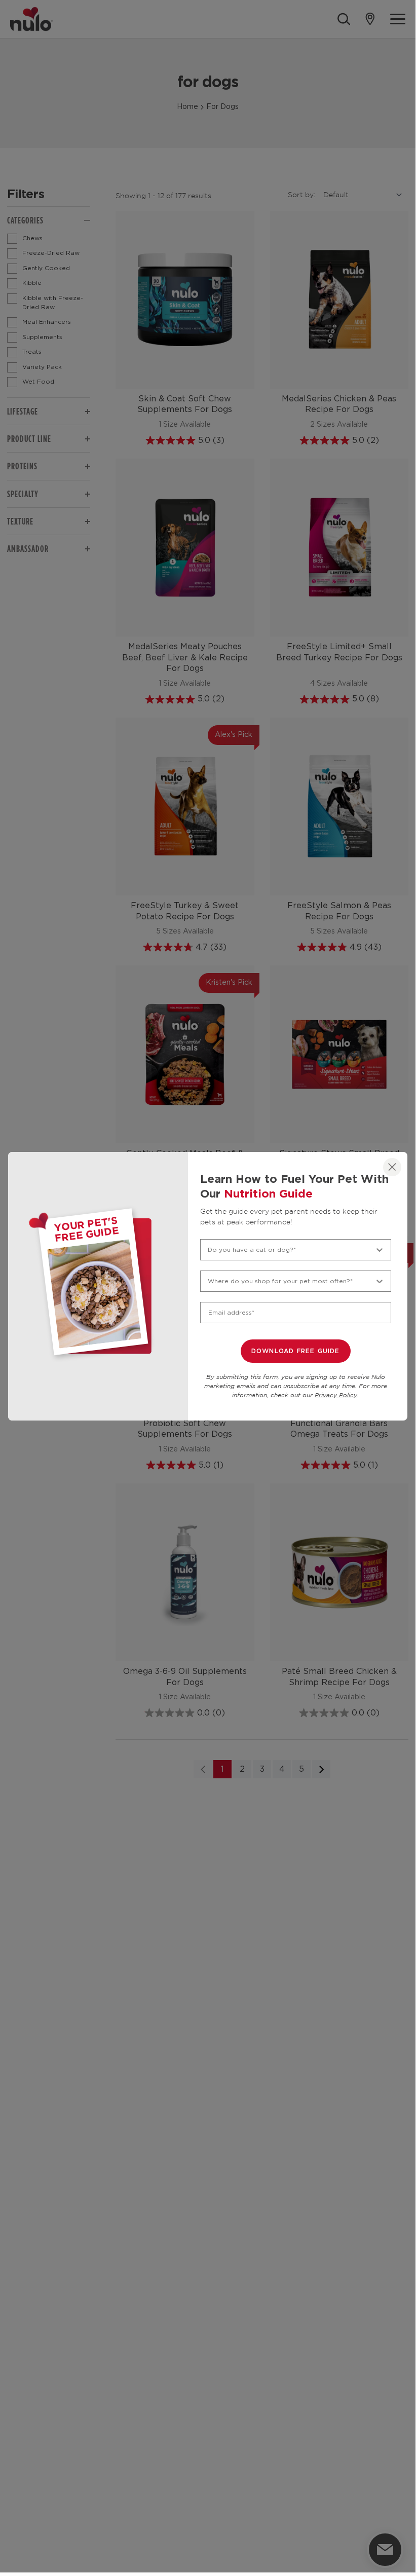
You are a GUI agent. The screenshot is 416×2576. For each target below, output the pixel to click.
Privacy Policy (336, 1395)
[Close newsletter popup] (392, 1167)
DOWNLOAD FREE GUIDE (296, 1351)
